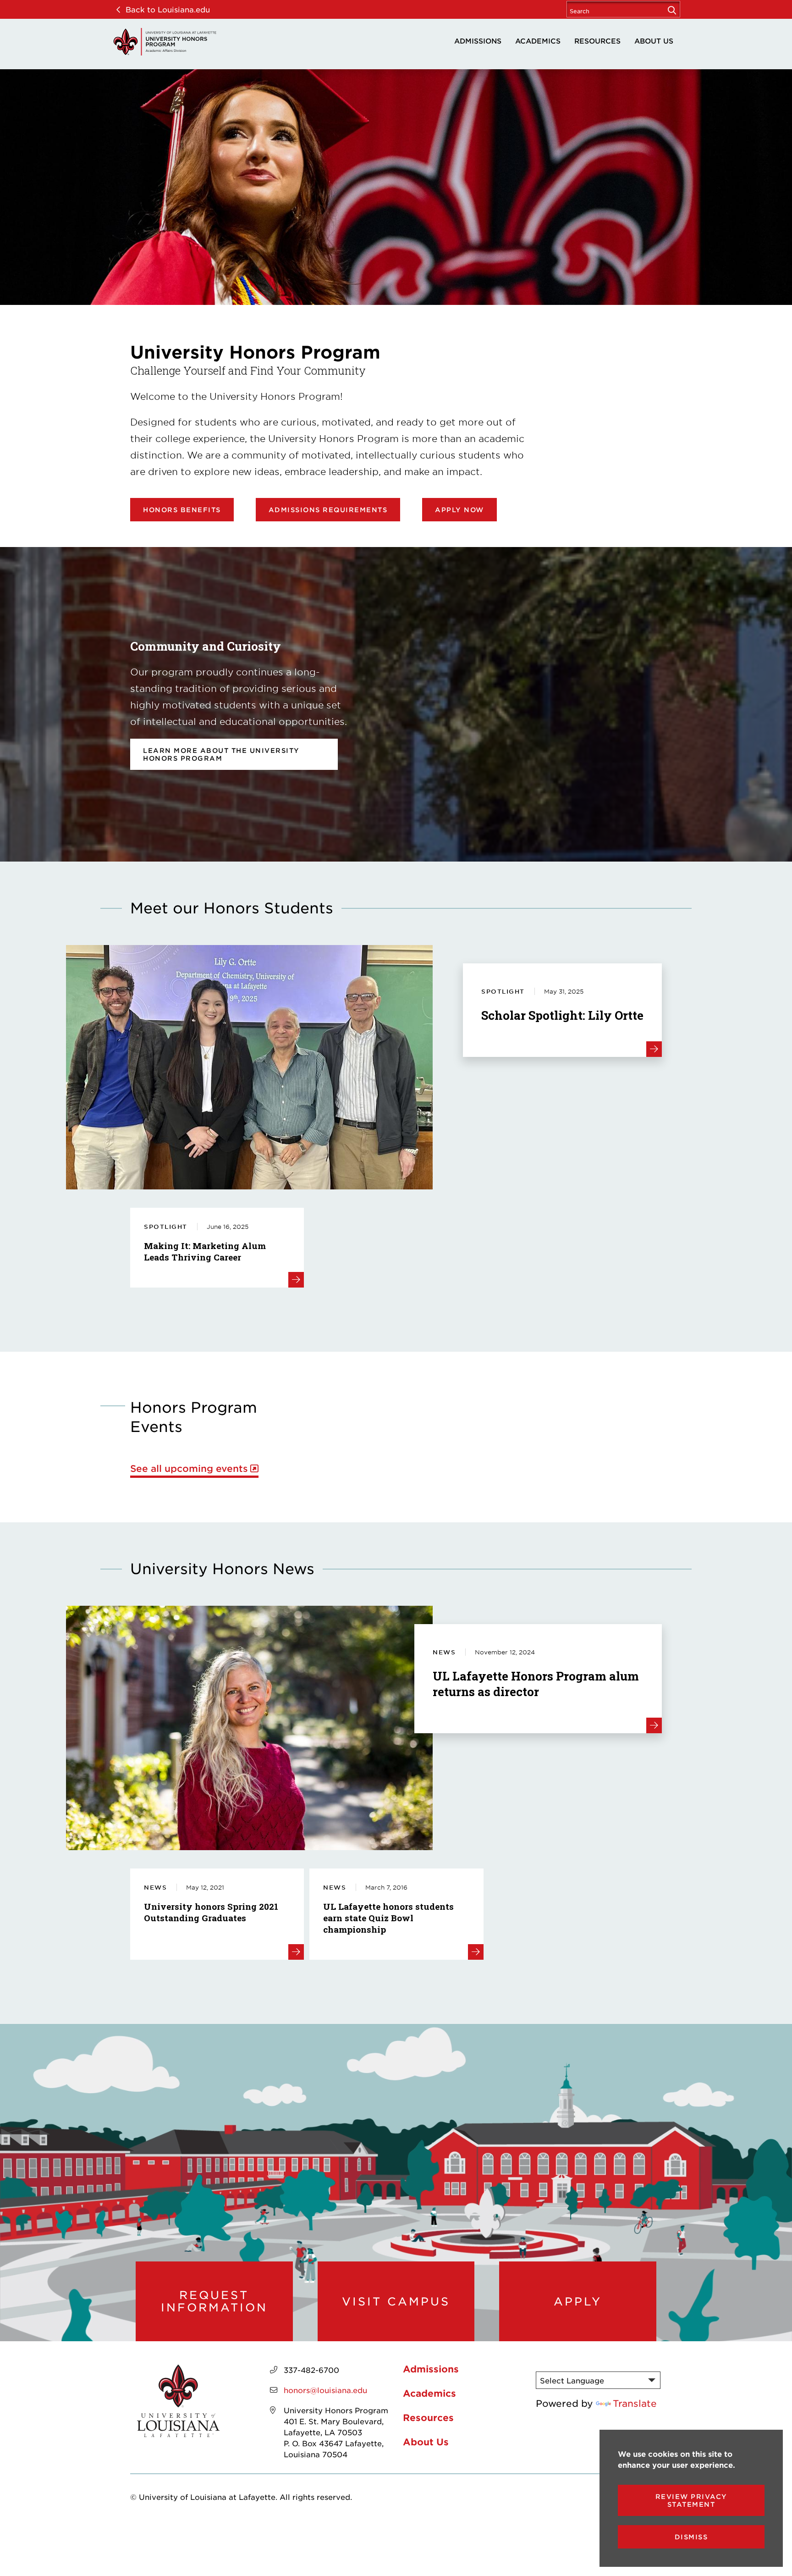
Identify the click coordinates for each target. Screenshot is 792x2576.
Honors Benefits (182, 510)
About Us (654, 41)
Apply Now (459, 510)
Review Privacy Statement (691, 2500)
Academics (538, 41)
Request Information (214, 2301)
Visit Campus (396, 2301)
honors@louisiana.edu (325, 2390)
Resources (597, 41)
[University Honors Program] (165, 42)
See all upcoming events (189, 1468)
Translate (635, 2403)
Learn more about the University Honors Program (221, 754)
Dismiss (691, 2537)
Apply (578, 2301)
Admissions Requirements (328, 510)
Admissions (478, 41)
